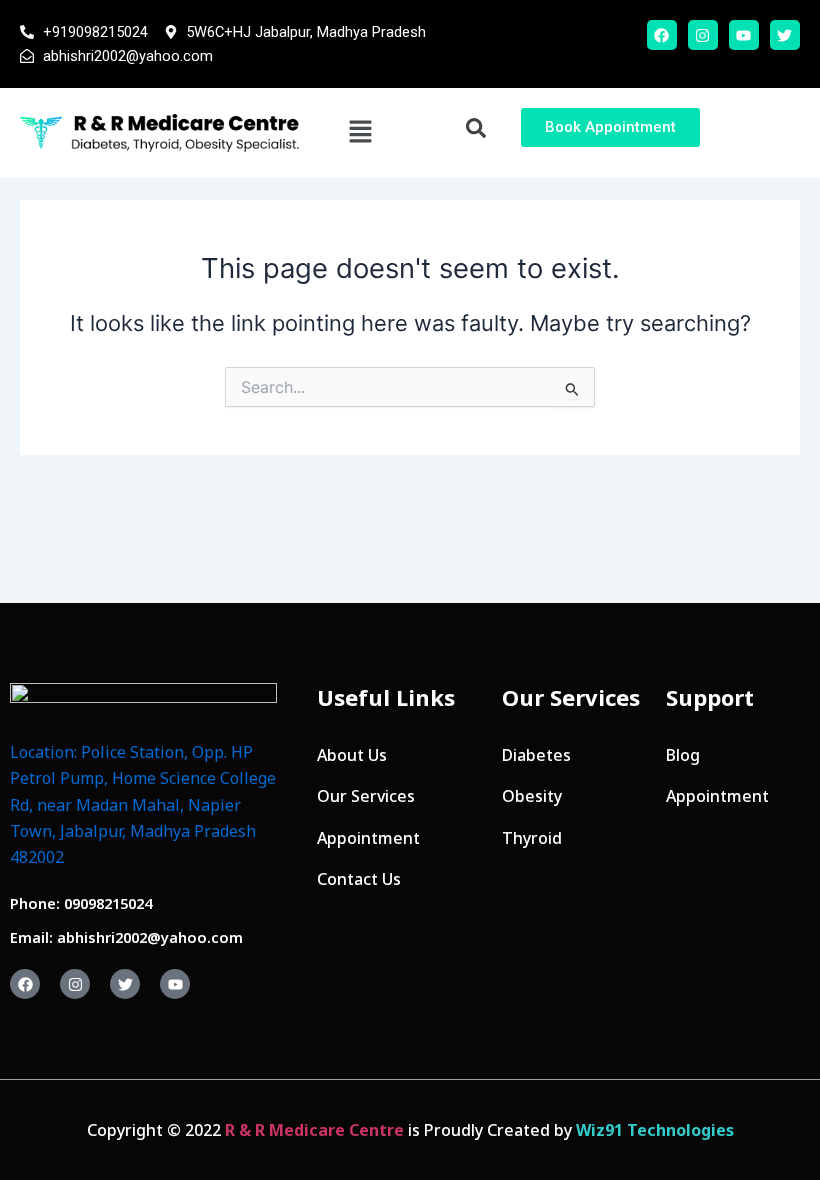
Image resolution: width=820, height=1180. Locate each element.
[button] (360, 132)
